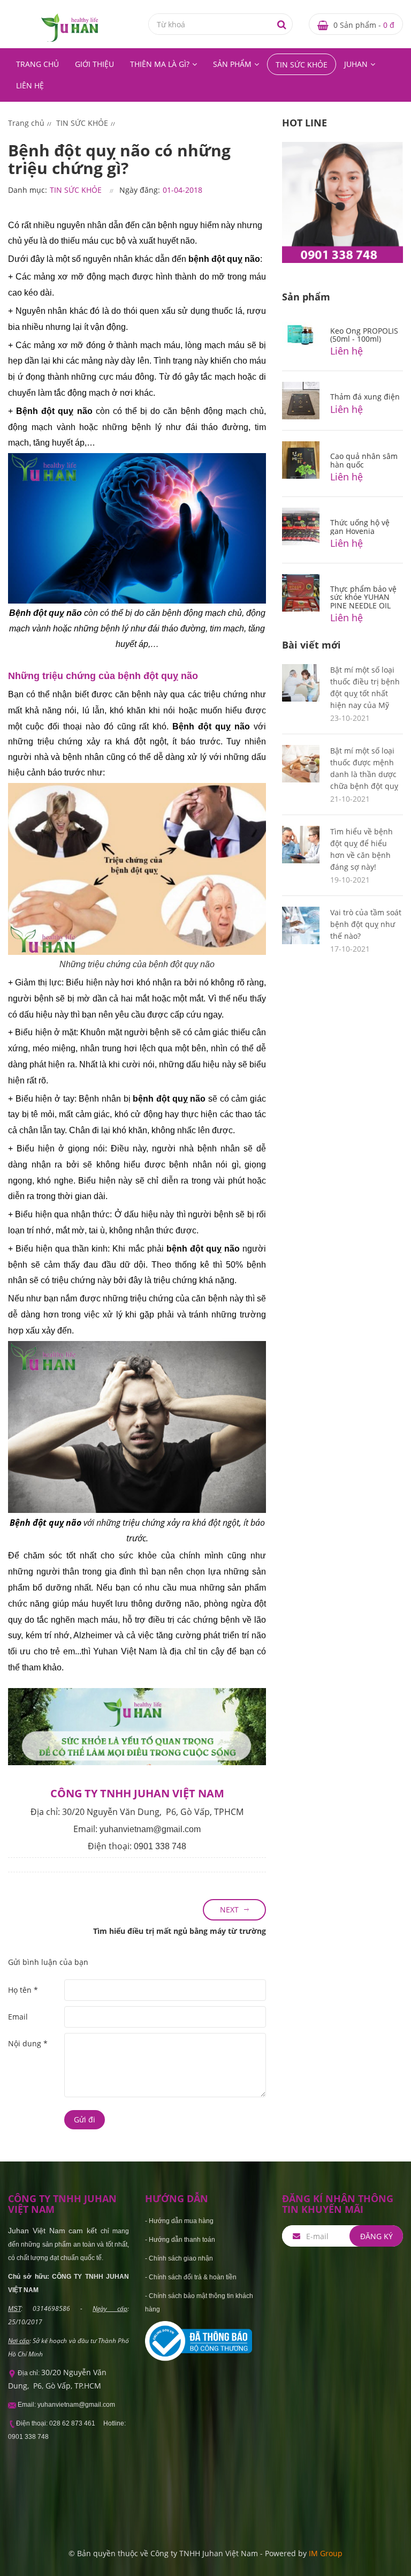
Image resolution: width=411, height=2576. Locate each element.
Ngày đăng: (140, 190)
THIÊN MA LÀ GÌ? (160, 64)
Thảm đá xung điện (365, 397)
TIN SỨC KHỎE (302, 65)
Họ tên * (23, 1990)
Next (229, 1910)
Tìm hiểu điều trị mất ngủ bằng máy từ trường (180, 1931)
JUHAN (356, 64)
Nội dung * (28, 2043)
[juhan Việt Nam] (70, 27)
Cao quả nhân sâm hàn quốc (364, 460)
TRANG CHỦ (37, 64)
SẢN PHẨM (232, 64)
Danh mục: (28, 190)
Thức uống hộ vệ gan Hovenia (360, 526)
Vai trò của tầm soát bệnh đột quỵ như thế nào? (366, 924)
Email (18, 2017)
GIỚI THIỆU (94, 64)
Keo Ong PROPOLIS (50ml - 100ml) (364, 335)
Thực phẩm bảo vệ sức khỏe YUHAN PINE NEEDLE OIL (363, 597)
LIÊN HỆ (30, 85)
